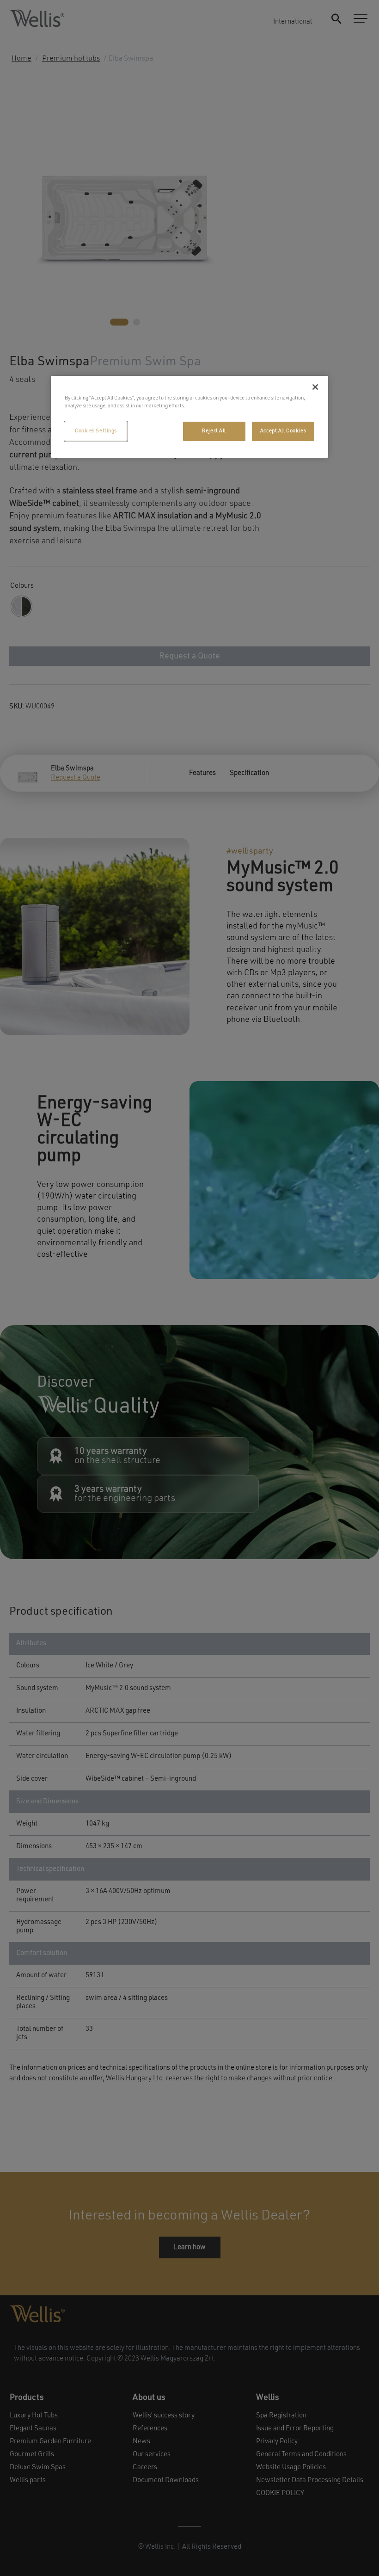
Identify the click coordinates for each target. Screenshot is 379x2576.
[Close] (315, 387)
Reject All (214, 431)
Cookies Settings (96, 431)
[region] (189, 417)
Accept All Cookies (283, 431)
